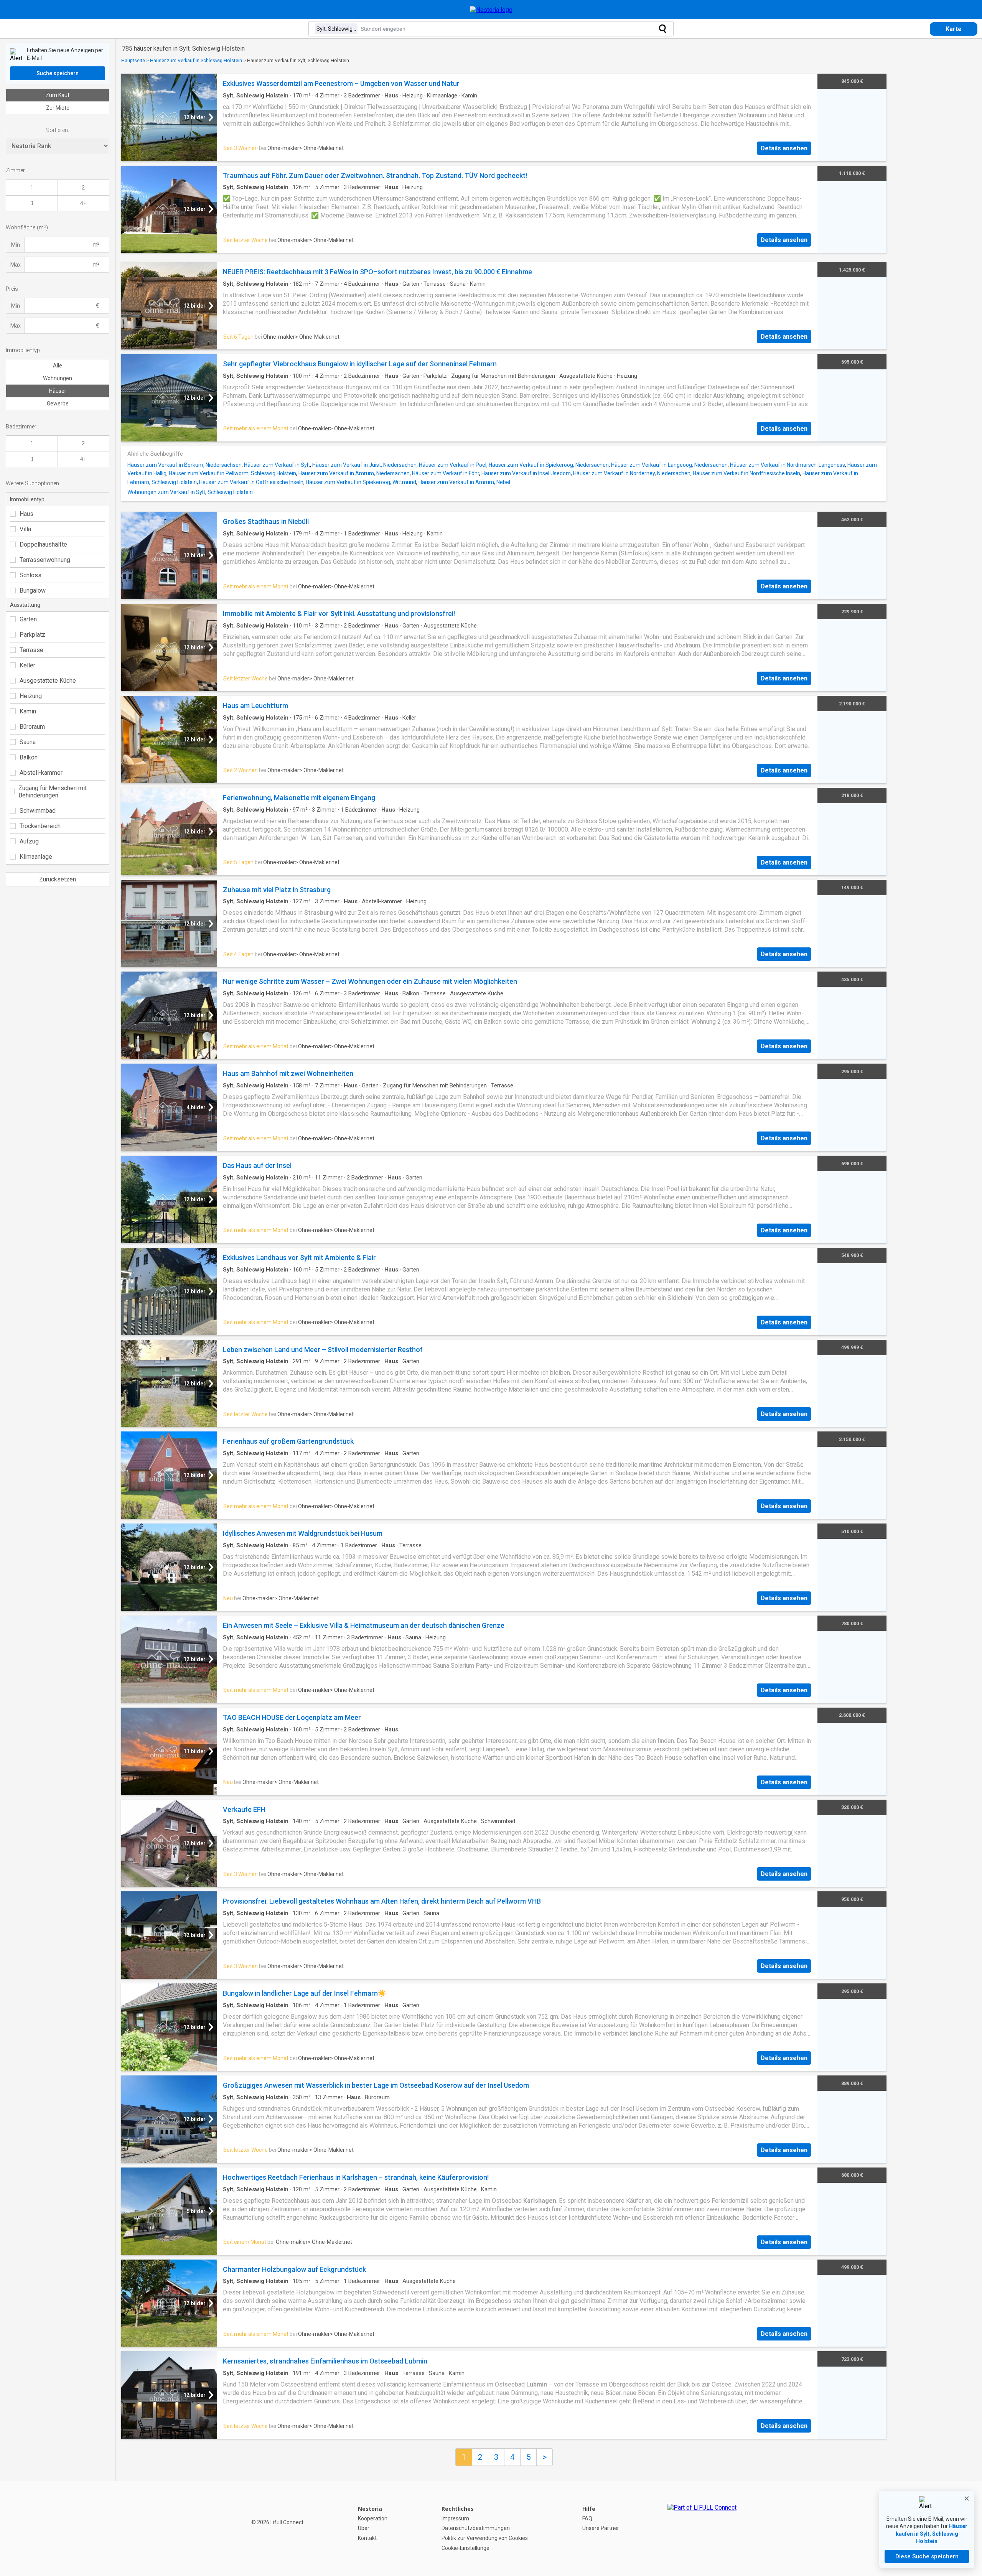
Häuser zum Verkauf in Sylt (277, 465)
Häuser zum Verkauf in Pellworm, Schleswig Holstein (232, 473)
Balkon (29, 757)
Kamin (28, 711)
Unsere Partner (601, 2528)
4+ (83, 203)
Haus (26, 514)
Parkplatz (32, 635)
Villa (25, 529)
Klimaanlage (36, 857)
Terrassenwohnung (45, 560)
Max (16, 265)
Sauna (28, 742)
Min (16, 245)
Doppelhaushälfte (43, 544)
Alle (58, 366)
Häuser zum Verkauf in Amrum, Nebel (464, 482)
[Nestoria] (491, 10)
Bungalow (33, 590)
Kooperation (373, 2518)
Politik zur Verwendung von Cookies (485, 2538)
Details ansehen (784, 148)
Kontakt (367, 2538)
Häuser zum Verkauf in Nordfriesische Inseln (746, 473)
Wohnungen (58, 378)
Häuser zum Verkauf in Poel (453, 465)
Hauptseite (133, 60)
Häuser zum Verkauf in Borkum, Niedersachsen (185, 465)
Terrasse (31, 650)
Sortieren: (58, 130)
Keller (27, 665)
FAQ (587, 2518)
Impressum (455, 2518)
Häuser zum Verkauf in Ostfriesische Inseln (251, 482)
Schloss (30, 575)
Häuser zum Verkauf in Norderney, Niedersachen (632, 473)
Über (364, 2528)
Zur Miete (58, 108)
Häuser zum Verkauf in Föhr (446, 473)
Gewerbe (58, 404)
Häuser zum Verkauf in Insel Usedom (526, 473)
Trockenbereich (40, 826)
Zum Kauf (58, 95)
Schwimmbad (38, 811)
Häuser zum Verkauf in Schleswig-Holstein (196, 60)
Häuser (58, 391)
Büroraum (32, 727)
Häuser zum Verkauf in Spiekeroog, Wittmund (361, 482)
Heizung (31, 696)
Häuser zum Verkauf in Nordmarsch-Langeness (788, 465)
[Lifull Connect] (702, 2528)
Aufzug (29, 841)
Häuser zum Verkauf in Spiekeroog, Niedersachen (549, 465)
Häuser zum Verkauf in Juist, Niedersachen (364, 465)
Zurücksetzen (58, 879)
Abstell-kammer (41, 773)
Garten (28, 619)
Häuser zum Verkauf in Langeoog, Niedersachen (669, 465)
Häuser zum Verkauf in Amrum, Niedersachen (354, 473)
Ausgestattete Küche (48, 681)
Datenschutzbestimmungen (476, 2528)
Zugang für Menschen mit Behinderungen (53, 792)
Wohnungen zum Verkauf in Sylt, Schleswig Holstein (190, 492)
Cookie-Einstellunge (465, 2548)
